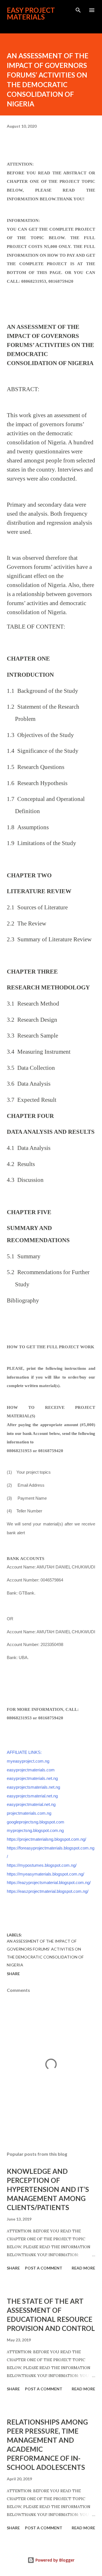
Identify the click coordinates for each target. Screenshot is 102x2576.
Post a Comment (44, 2268)
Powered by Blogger (54, 2560)
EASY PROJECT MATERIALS (31, 13)
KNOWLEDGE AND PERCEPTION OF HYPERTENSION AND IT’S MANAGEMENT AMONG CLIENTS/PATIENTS (48, 2189)
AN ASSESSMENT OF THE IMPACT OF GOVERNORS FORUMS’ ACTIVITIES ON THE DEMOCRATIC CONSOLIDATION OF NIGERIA (45, 1953)
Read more (83, 2268)
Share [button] (13, 1974)
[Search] (78, 10)
